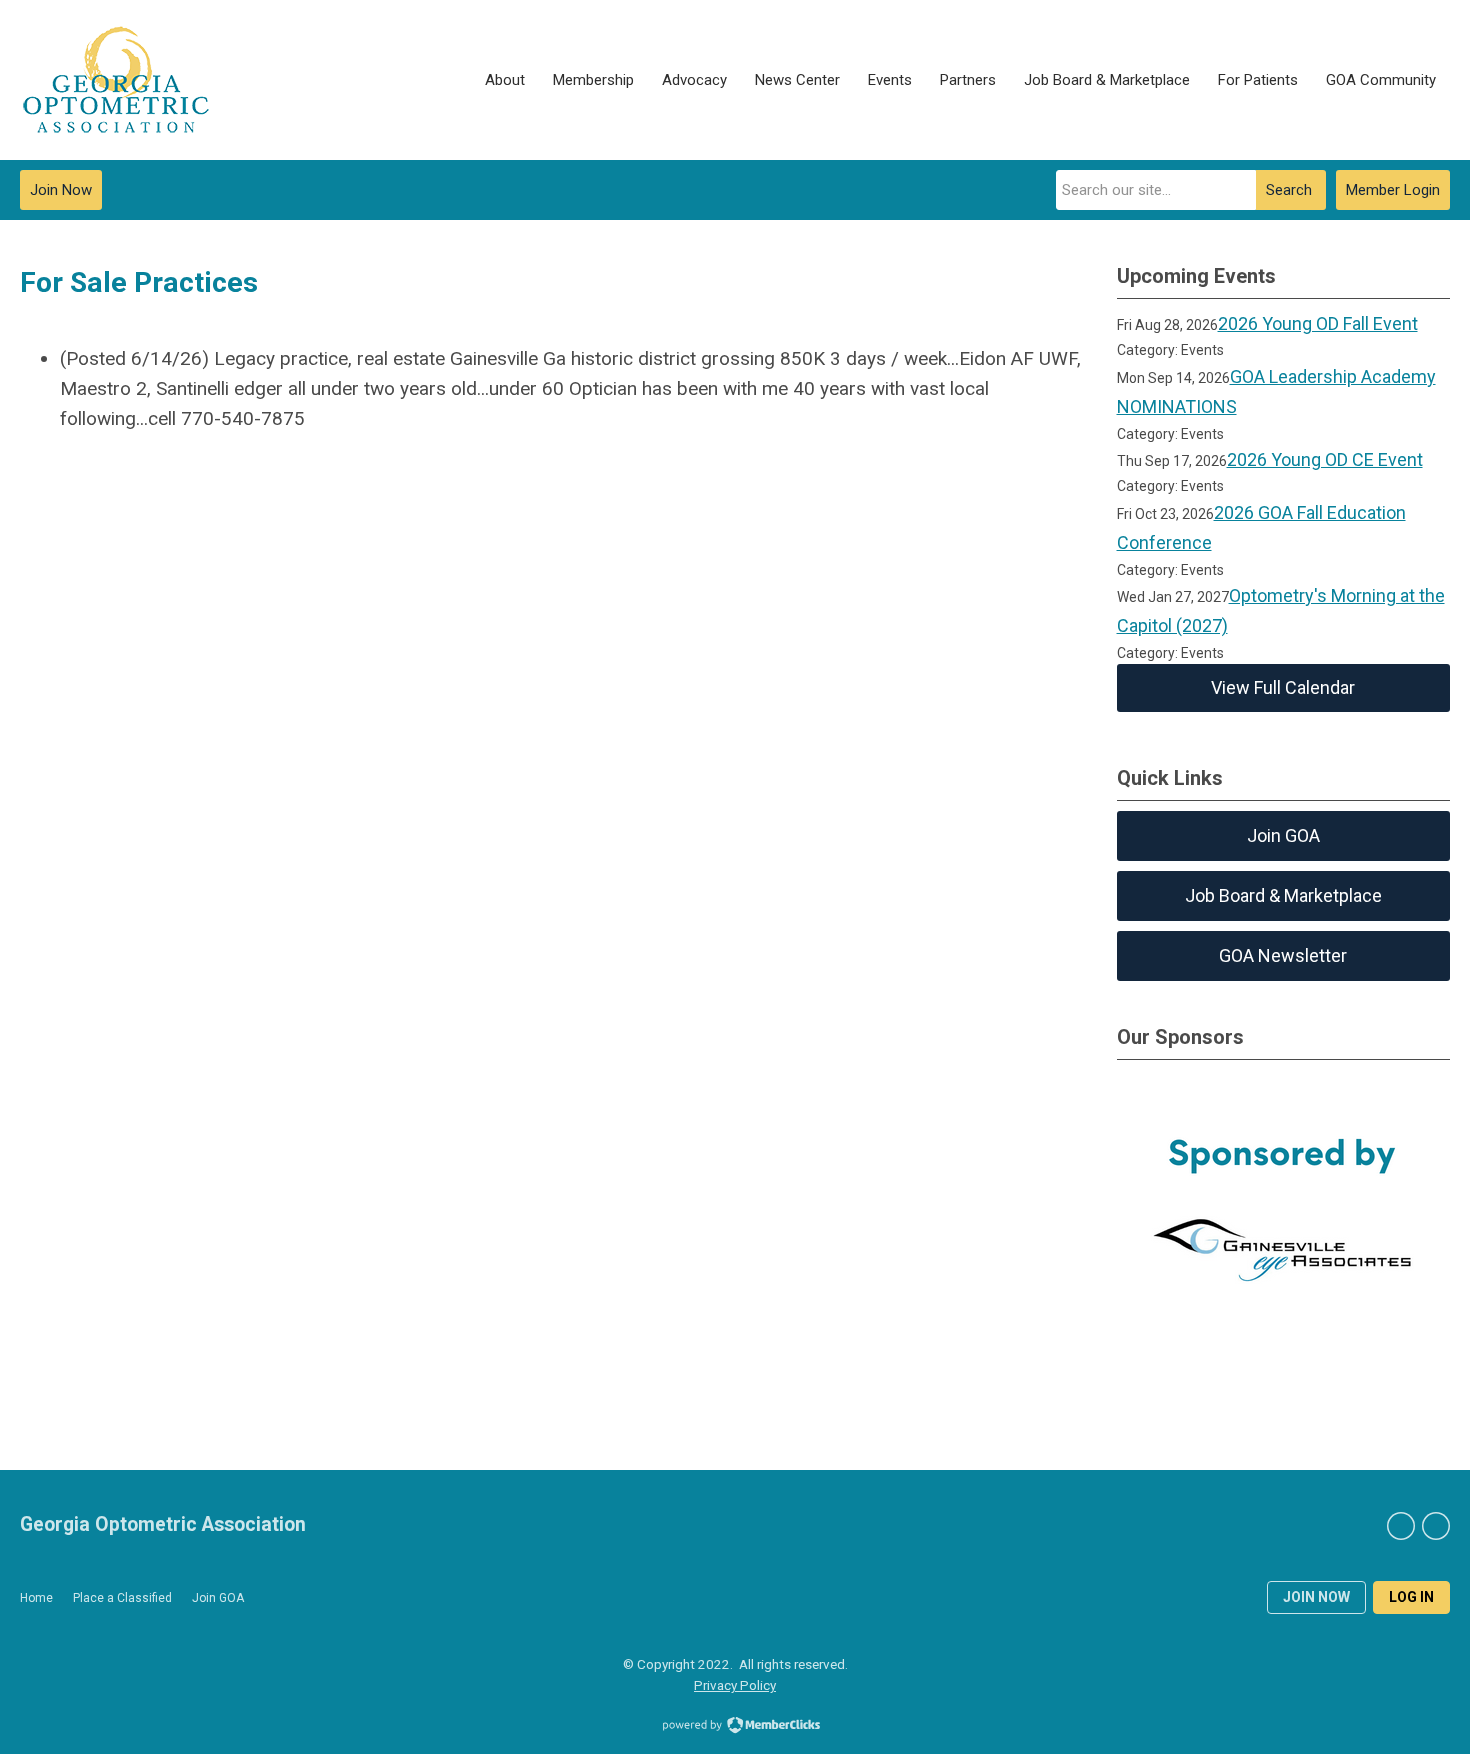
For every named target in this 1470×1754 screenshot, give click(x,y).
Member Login (1393, 190)
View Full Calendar (1283, 687)
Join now (1316, 1597)
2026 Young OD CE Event (1325, 459)
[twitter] (1436, 1526)
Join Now (61, 190)
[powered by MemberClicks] (735, 1727)
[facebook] (1401, 1526)
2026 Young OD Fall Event (1318, 323)
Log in (1411, 1597)
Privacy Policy (735, 1685)
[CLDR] (116, 80)
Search (1289, 190)
